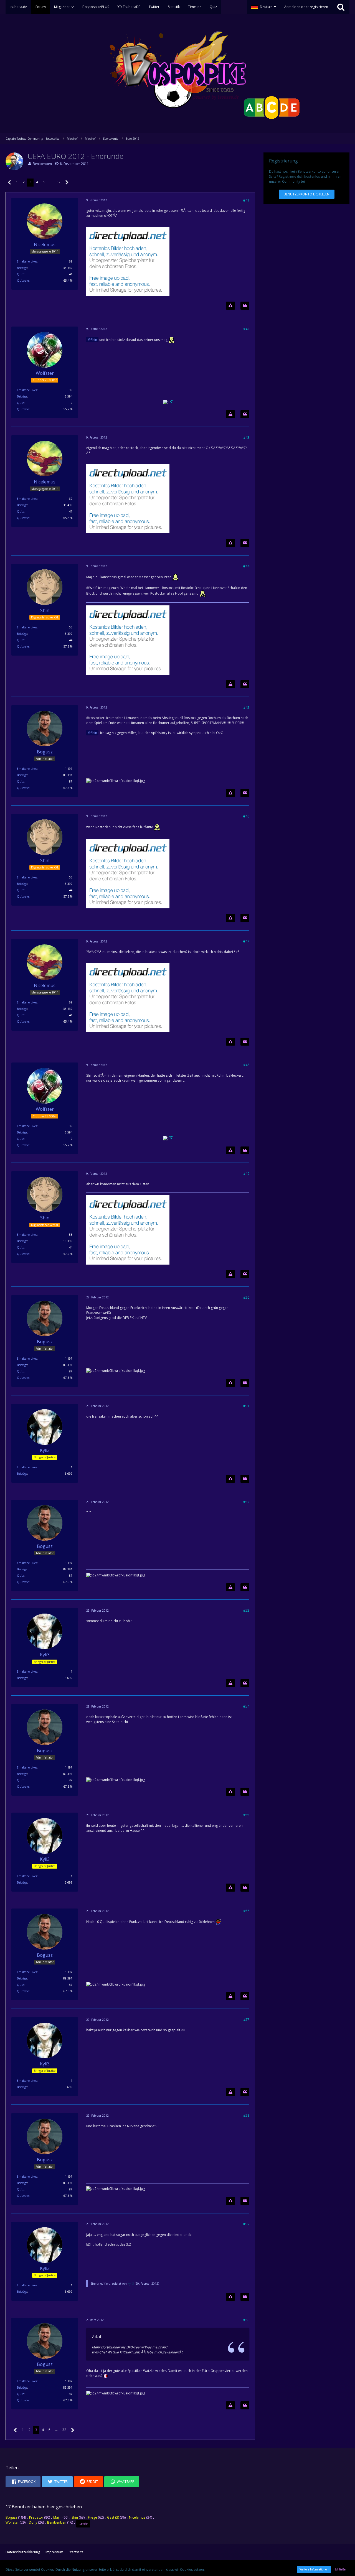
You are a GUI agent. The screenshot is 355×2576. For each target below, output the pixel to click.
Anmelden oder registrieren (306, 7)
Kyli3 (131, 2284)
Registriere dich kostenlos (299, 176)
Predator (36, 2517)
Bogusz (11, 2517)
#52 (246, 1502)
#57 (246, 2020)
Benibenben (42, 164)
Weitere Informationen (314, 2569)
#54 (246, 1706)
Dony (33, 2522)
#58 (246, 2115)
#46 (246, 816)
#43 (246, 438)
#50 (246, 1297)
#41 (246, 200)
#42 (246, 329)
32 (59, 182)
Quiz (20, 274)
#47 (246, 941)
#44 (246, 566)
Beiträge (22, 268)
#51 (246, 1406)
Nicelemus (137, 2517)
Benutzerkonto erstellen (307, 194)
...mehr (83, 2524)
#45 (246, 708)
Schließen (341, 2569)
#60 (246, 2320)
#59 (246, 2224)
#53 (246, 1610)
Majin (57, 2517)
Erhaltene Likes (27, 261)
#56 (246, 1911)
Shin (94, 340)
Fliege (92, 2517)
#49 (246, 1174)
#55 (246, 1815)
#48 (246, 1065)
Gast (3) (113, 2517)
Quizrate (23, 281)
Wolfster (12, 2522)
